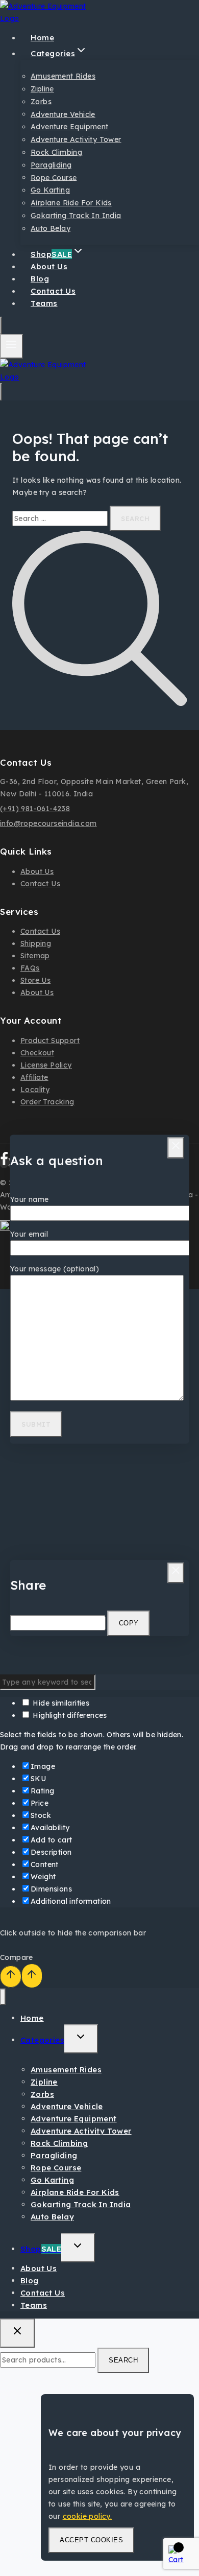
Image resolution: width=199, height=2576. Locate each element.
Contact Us (40, 884)
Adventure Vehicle (63, 114)
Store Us (35, 980)
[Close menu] (3, 1997)
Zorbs (41, 102)
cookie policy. (88, 2516)
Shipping (36, 943)
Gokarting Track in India (76, 216)
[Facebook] (4, 1163)
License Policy (46, 1065)
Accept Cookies (91, 2540)
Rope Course (54, 177)
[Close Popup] (176, 1148)
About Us (37, 871)
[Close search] (17, 2333)
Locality (35, 1090)
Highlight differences (69, 1715)
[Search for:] (61, 518)
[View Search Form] (1, 325)
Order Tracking (47, 1102)
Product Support (50, 1041)
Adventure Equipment (70, 127)
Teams (44, 303)
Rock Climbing (56, 152)
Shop (41, 2249)
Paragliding (51, 165)
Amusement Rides (63, 76)
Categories (42, 2040)
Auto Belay (51, 228)
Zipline (42, 89)
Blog (30, 2280)
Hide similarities (60, 1703)
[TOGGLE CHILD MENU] (81, 2039)
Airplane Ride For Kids (71, 203)
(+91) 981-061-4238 (35, 809)
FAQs (30, 968)
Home (32, 2018)
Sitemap (35, 956)
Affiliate (34, 1077)
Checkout (37, 1053)
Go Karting (50, 190)
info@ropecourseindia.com (48, 823)
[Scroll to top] (11, 1977)
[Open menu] (11, 346)
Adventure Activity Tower (76, 139)
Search (123, 2360)
